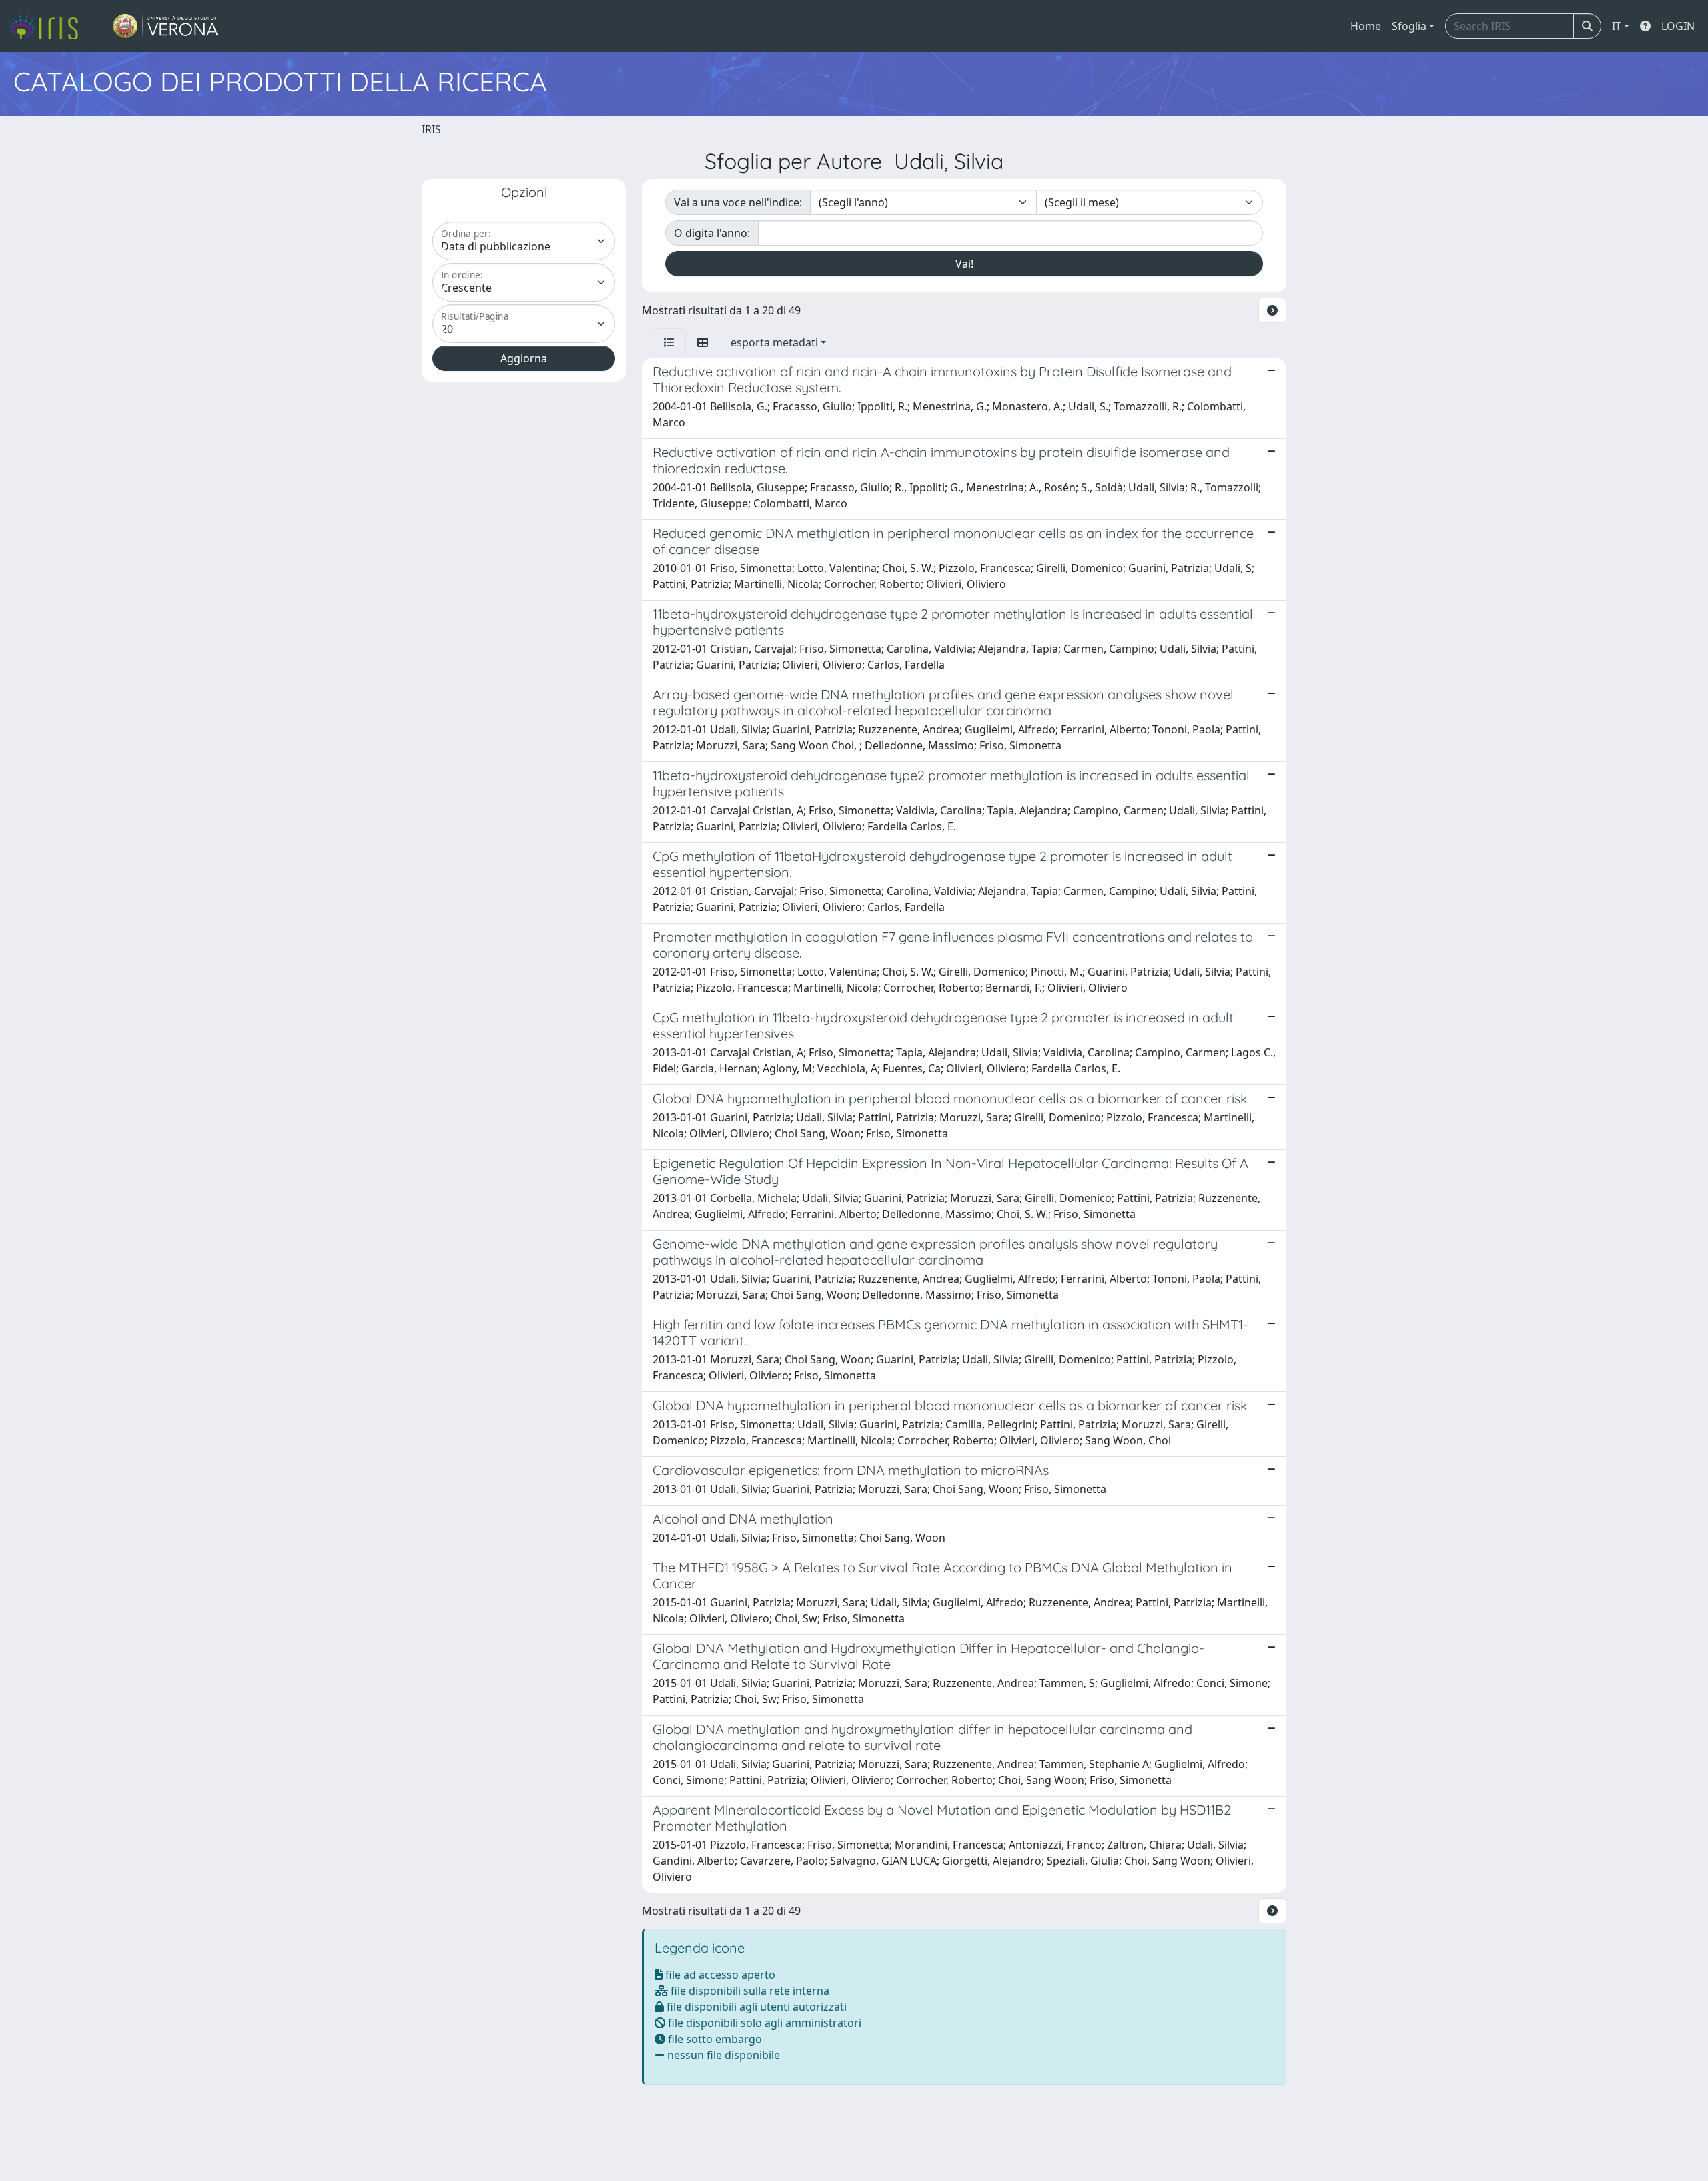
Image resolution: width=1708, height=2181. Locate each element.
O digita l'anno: (712, 233)
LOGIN (1678, 26)
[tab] (669, 342)
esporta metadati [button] (774, 342)
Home (1366, 26)
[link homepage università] (166, 26)
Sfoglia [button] (1409, 26)
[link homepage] (49, 26)
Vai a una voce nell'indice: (738, 202)
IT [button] (1617, 26)
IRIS (431, 129)
